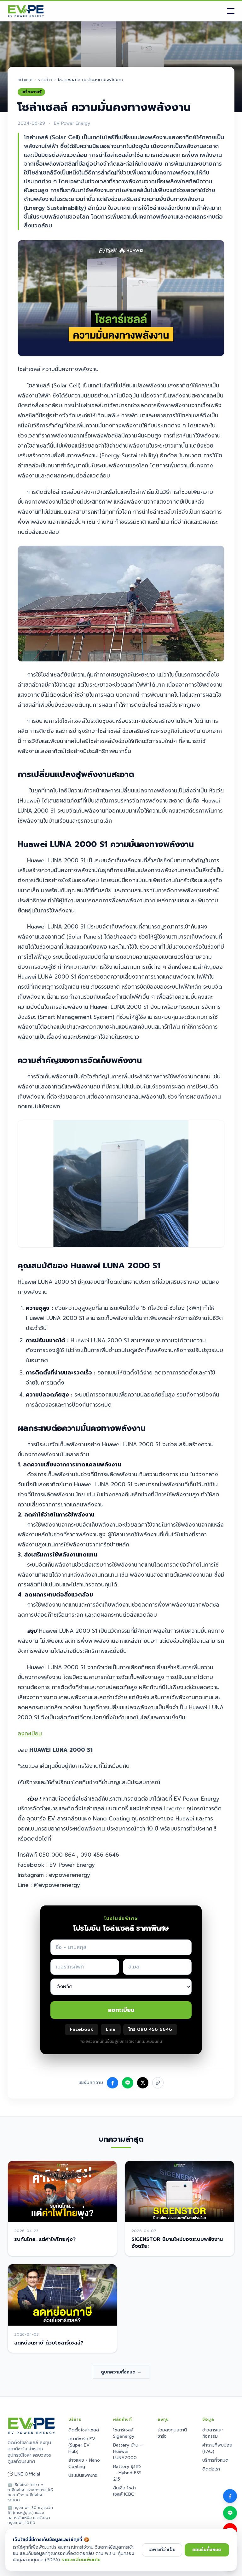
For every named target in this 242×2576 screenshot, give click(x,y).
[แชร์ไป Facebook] (112, 2083)
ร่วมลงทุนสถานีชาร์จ (172, 2433)
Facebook (82, 2029)
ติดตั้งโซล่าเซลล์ (84, 2430)
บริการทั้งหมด (215, 2460)
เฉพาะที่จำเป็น (162, 2550)
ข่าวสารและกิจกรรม (213, 2433)
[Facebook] (230, 2496)
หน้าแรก (25, 80)
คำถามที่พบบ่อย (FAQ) (217, 2448)
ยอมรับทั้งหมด (207, 2550)
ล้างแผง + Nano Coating (84, 2463)
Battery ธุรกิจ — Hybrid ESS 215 (127, 2473)
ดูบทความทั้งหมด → (121, 2372)
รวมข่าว (45, 80)
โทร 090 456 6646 (150, 2029)
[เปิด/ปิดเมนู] (231, 11)
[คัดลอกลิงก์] (158, 2083)
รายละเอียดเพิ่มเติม (81, 2560)
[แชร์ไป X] (143, 2083)
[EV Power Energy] (26, 11)
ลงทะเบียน (30, 1734)
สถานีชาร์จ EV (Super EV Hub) (82, 2445)
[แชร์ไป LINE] (128, 2083)
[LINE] (230, 2513)
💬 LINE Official (24, 2474)
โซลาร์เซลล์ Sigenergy (124, 2433)
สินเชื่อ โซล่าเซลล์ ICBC (124, 2491)
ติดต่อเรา (211, 2469)
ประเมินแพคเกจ (83, 2475)
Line (111, 2029)
